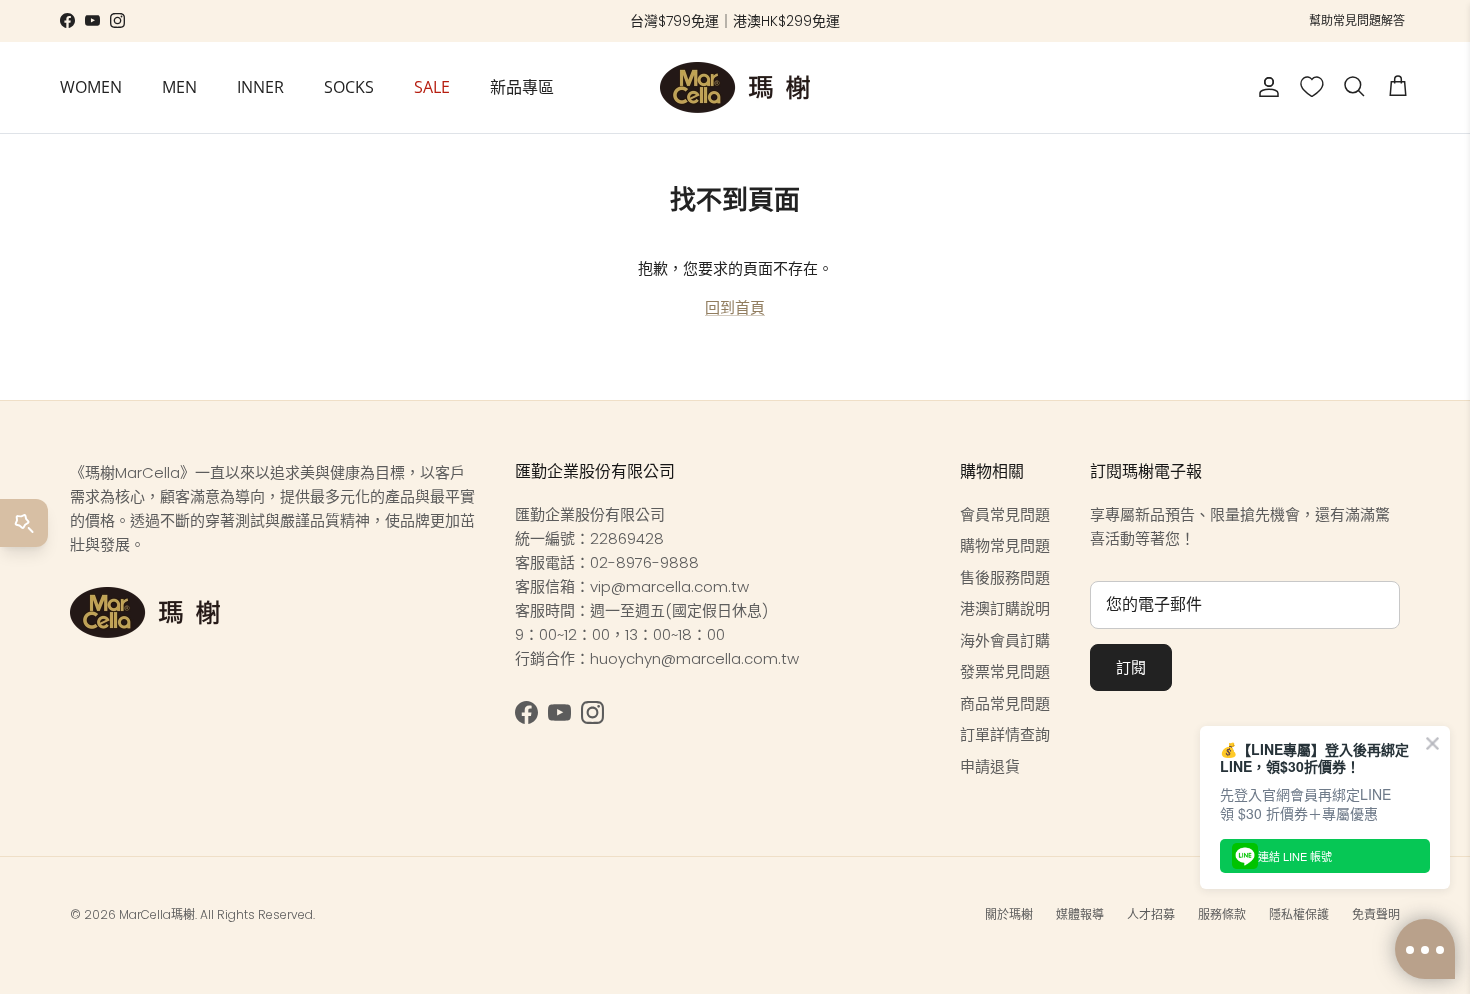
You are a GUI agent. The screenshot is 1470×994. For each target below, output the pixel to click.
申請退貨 (990, 766)
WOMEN (91, 87)
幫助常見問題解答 (1357, 20)
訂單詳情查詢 (1005, 734)
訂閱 (1131, 667)
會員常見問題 (1005, 514)
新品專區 (522, 87)
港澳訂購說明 (1005, 608)
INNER (260, 87)
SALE (432, 87)
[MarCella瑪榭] (735, 87)
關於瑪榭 (1009, 914)
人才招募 (1151, 914)
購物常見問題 (1005, 545)
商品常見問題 (1005, 703)
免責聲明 (1376, 914)
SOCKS (349, 87)
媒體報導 (1080, 914)
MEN (179, 87)
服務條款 (1222, 914)
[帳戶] (1265, 87)
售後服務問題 (1005, 577)
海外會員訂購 (1005, 640)
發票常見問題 (1005, 671)
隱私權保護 (1299, 914)
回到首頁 (735, 307)
